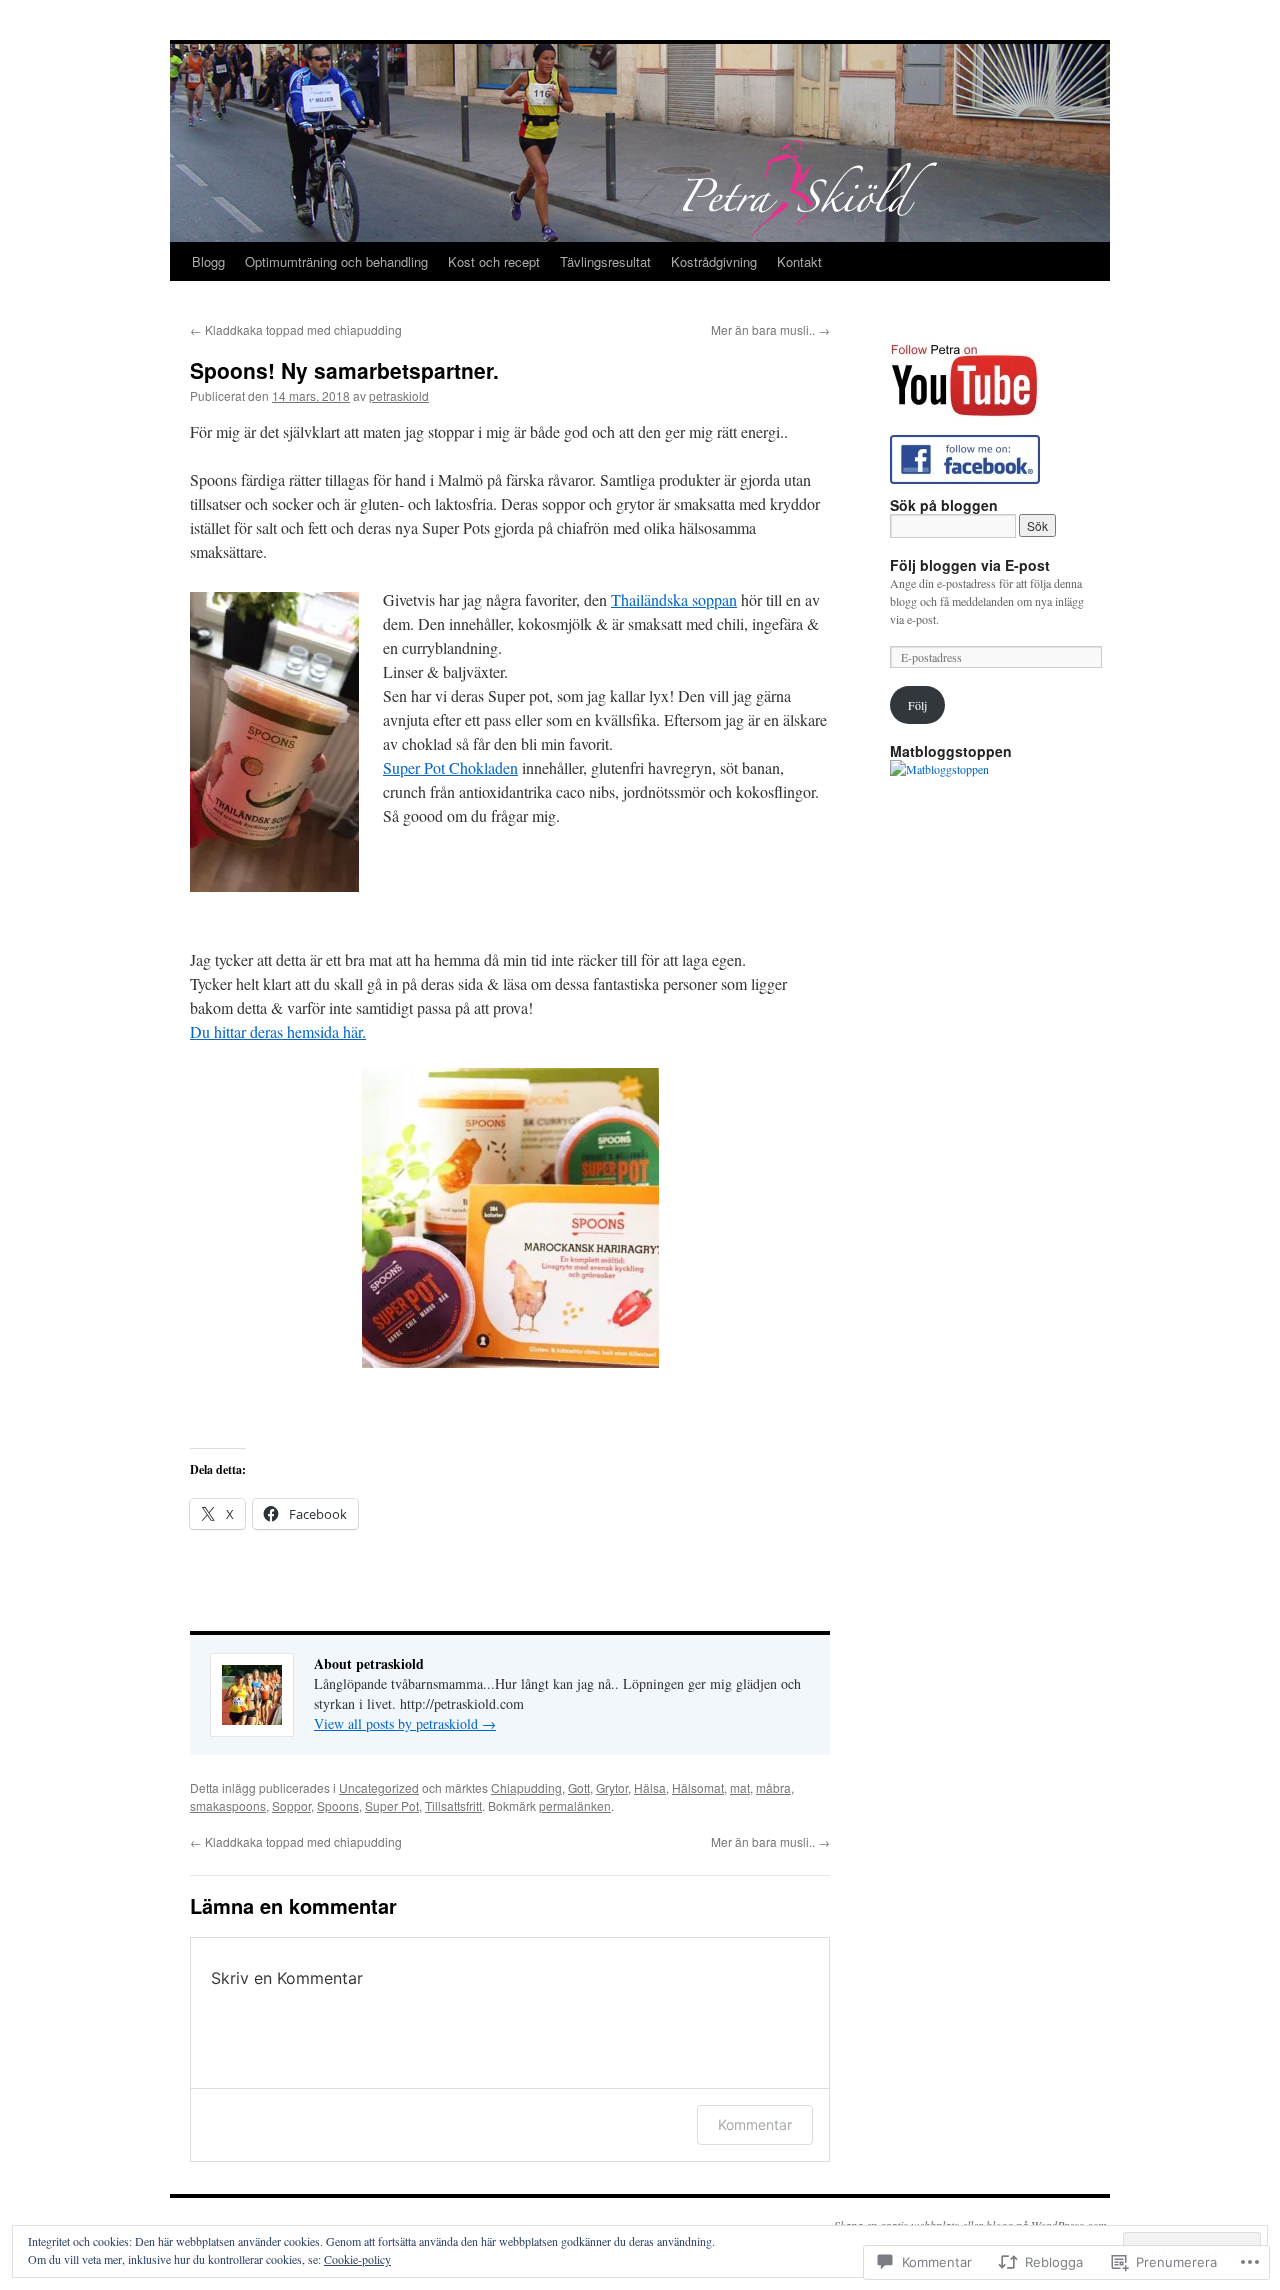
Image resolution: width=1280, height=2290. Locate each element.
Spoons (338, 1805)
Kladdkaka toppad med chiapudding (296, 329)
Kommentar (755, 2124)
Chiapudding (526, 1787)
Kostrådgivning (714, 261)
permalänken (575, 1805)
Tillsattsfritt (453, 1805)
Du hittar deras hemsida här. (278, 1031)
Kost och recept (494, 261)
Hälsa (650, 1787)
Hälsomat (698, 1787)
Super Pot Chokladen (450, 767)
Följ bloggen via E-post (970, 565)
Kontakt (799, 261)
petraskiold (399, 395)
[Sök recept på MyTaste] (939, 769)
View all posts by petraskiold (405, 1723)
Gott (579, 1787)
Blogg (208, 261)
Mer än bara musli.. (770, 329)
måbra (773, 1787)
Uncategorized (379, 1787)
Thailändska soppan (674, 599)
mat (740, 1787)
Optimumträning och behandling (336, 261)
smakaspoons (228, 1805)
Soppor (291, 1805)
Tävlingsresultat (605, 261)
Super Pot (392, 1805)
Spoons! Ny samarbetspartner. (344, 370)
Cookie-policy (357, 2259)
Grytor (612, 1787)
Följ (917, 705)
